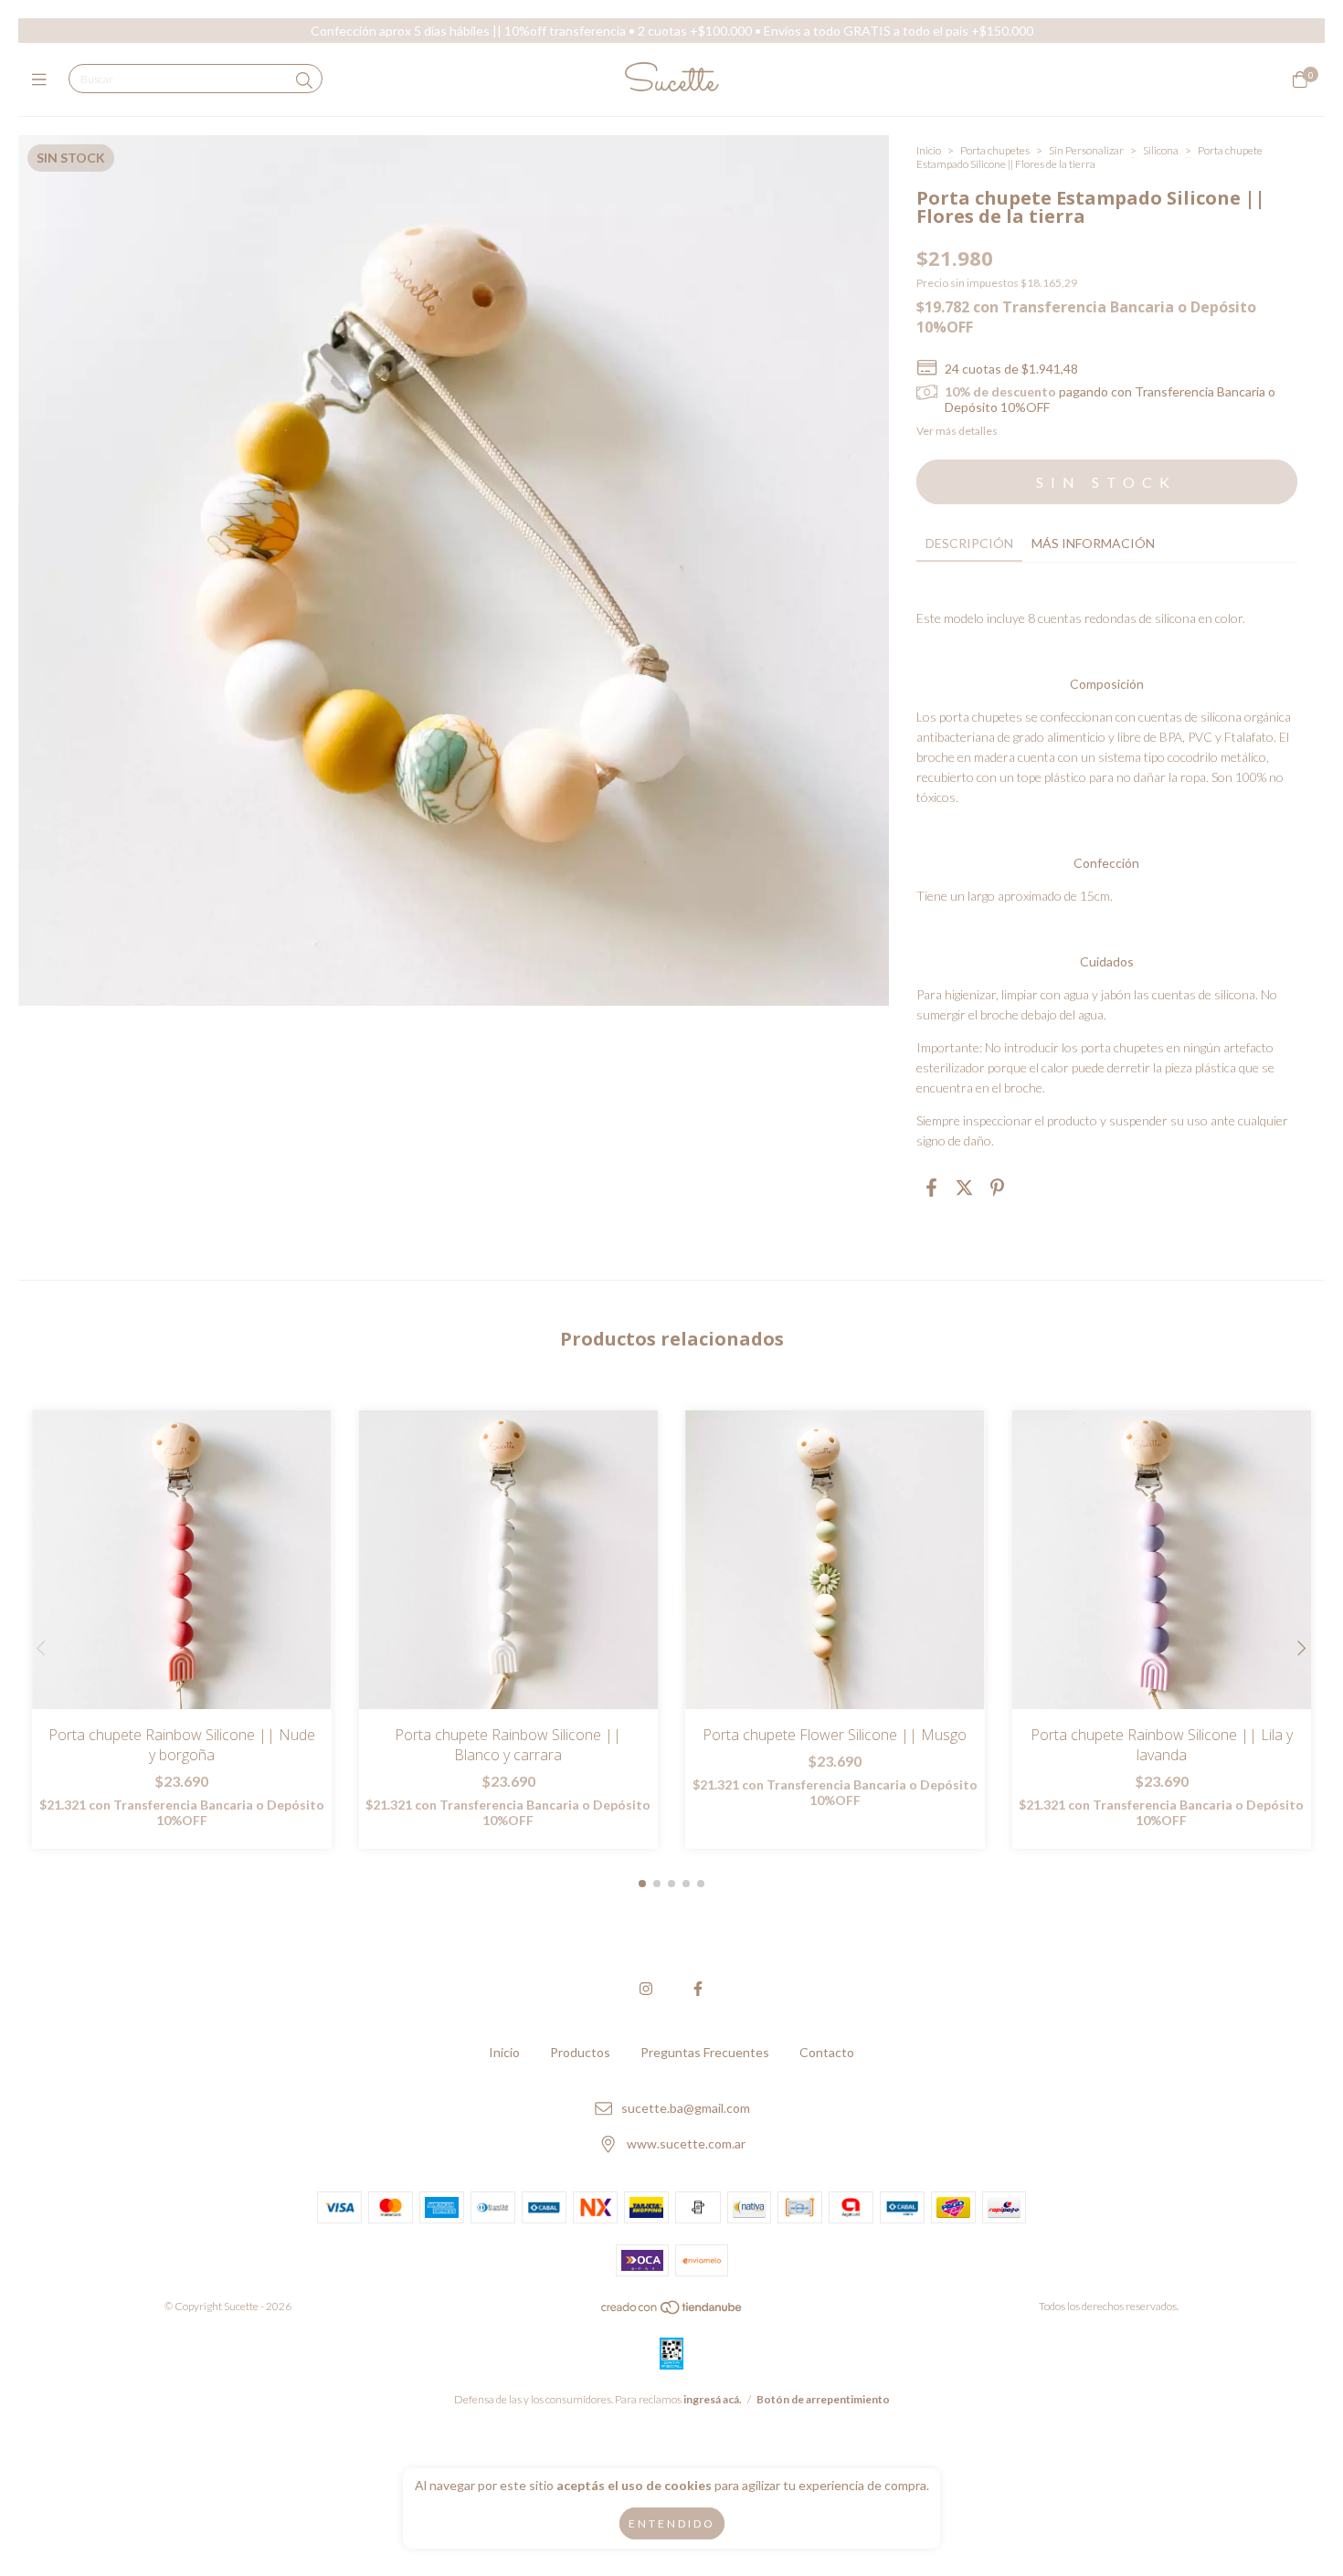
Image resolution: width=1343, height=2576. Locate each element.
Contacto (827, 2052)
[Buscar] (304, 80)
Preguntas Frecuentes (705, 2052)
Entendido (672, 2523)
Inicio (929, 150)
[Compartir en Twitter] (964, 1188)
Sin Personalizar (1086, 150)
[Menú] (43, 79)
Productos (580, 2052)
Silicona (1161, 150)
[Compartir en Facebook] (931, 1188)
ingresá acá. (713, 2399)
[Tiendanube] (672, 2311)
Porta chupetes (996, 150)
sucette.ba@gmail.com (686, 2109)
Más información (1093, 543)
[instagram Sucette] (646, 1988)
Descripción (969, 543)
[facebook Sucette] (698, 1988)
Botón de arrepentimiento (823, 2399)
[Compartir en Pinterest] (997, 1188)
